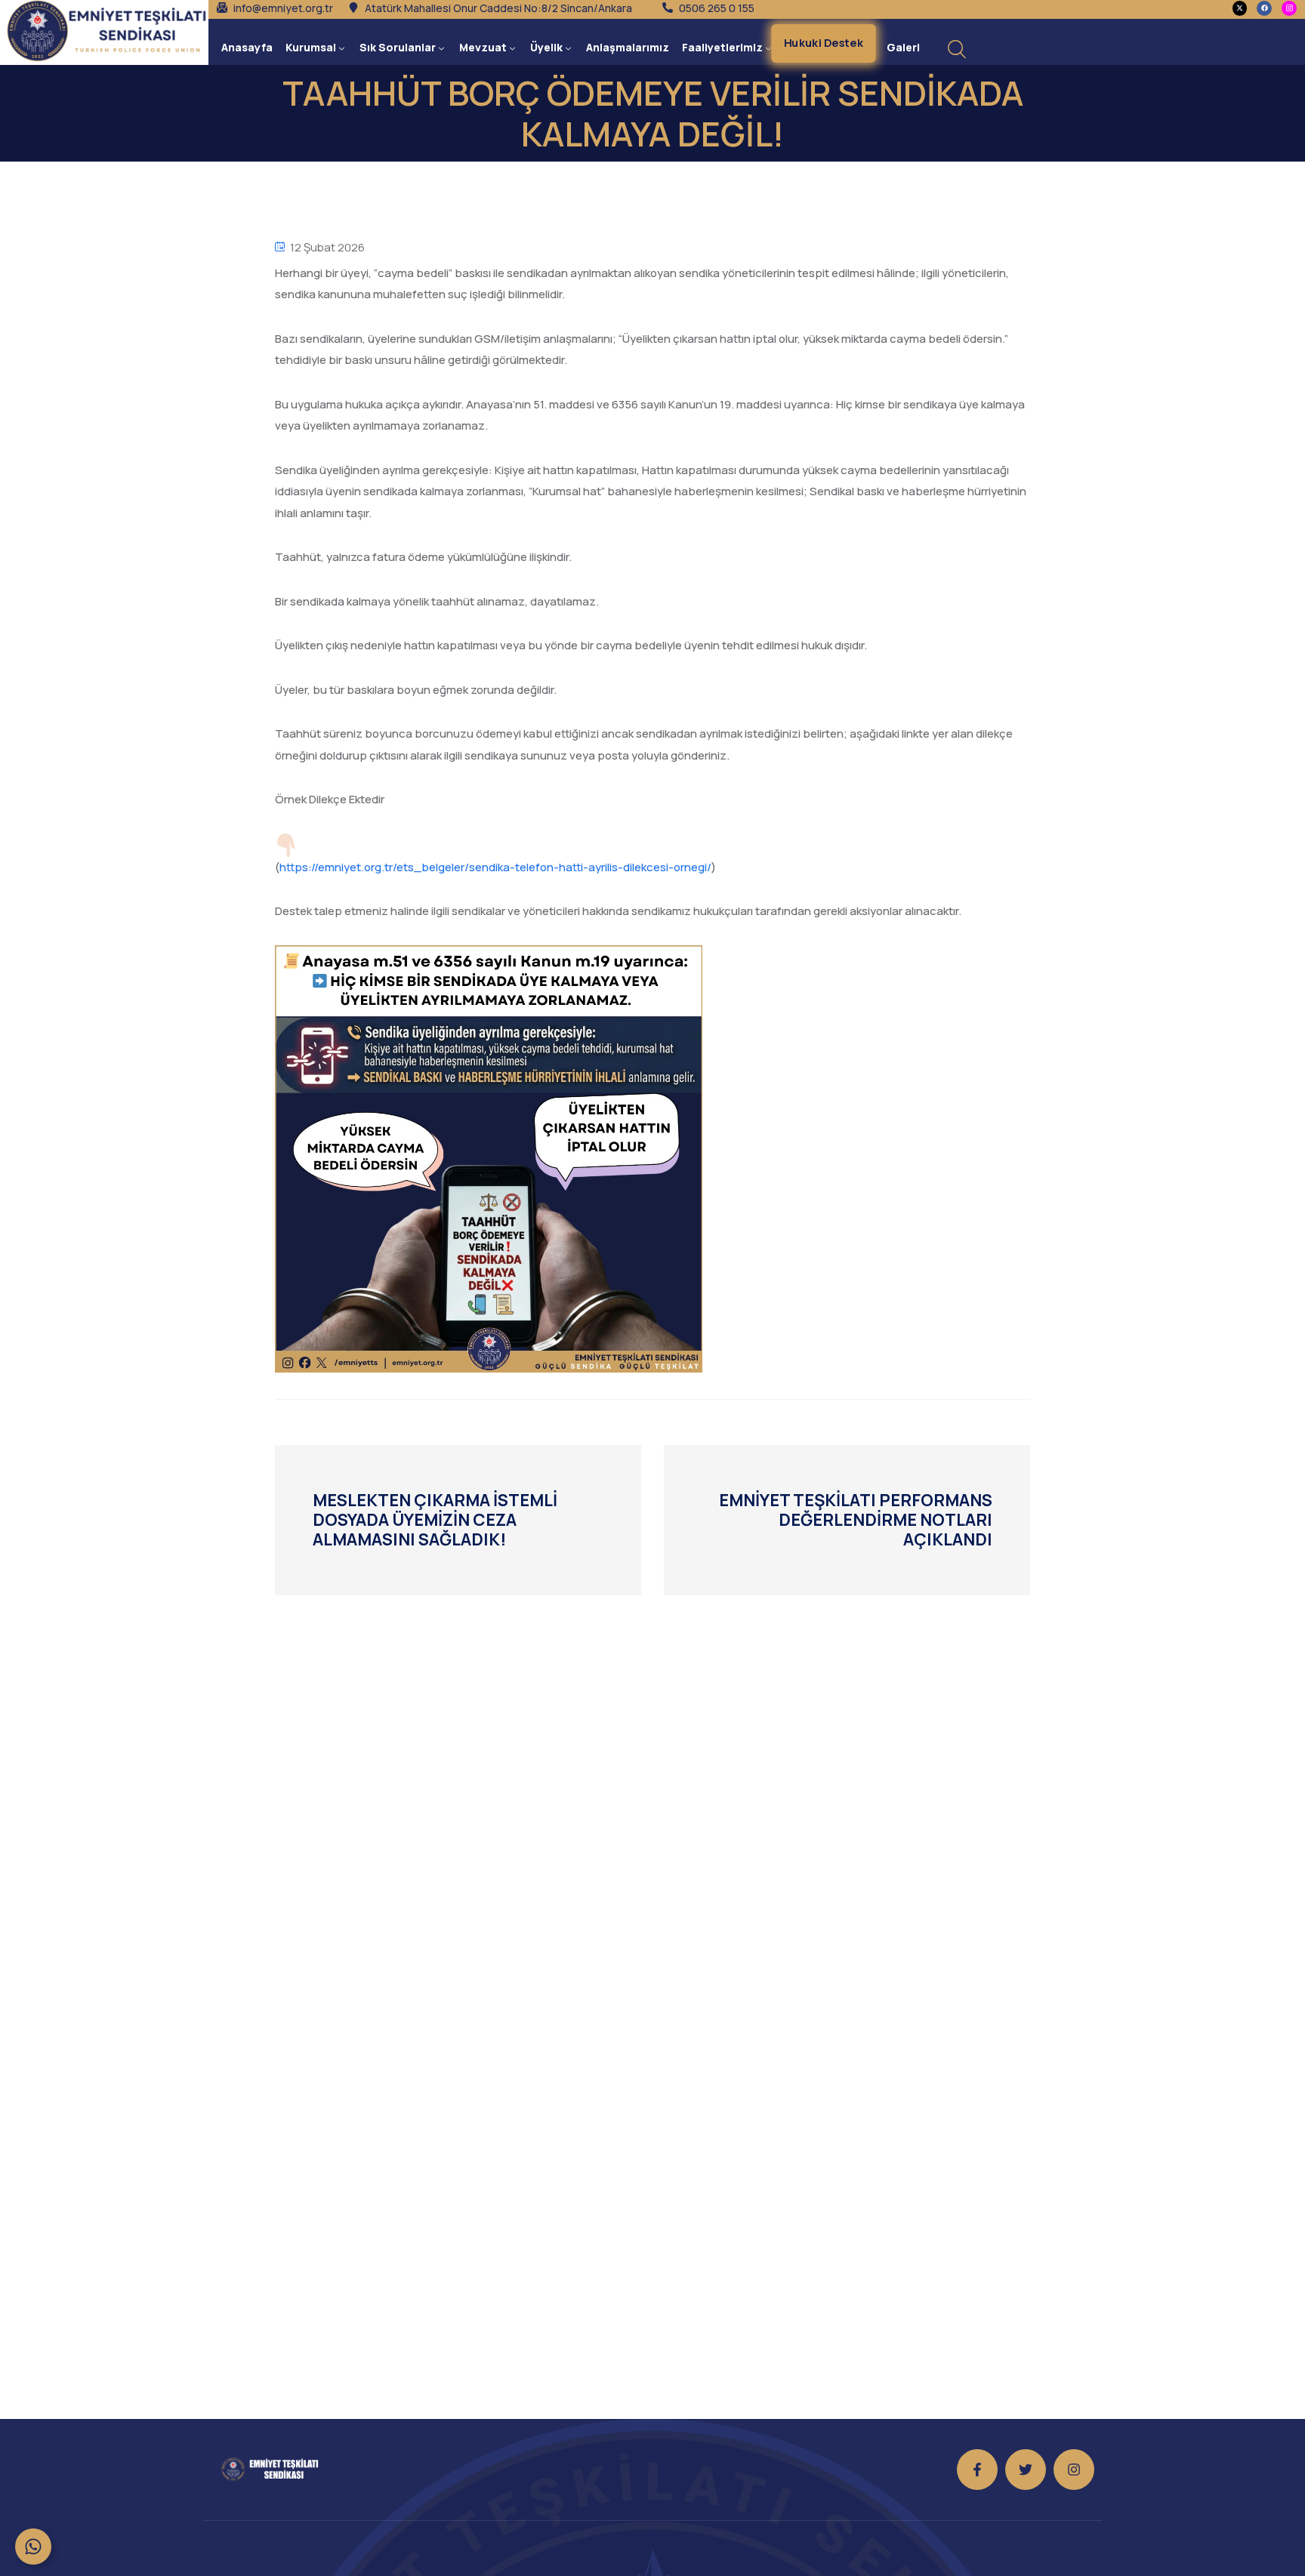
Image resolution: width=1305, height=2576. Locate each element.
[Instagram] (1074, 2470)
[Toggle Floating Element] (33, 2547)
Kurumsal (311, 47)
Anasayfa (247, 47)
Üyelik (546, 47)
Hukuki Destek (824, 43)
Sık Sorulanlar (398, 47)
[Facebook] (1264, 8)
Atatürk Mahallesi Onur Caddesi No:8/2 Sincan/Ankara (498, 8)
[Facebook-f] (977, 2470)
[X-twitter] (1240, 8)
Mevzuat (483, 47)
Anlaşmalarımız (628, 47)
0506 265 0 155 (717, 8)
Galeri (903, 47)
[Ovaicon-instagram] (1289, 8)
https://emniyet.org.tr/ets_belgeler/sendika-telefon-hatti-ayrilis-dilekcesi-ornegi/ (495, 867)
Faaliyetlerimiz (722, 47)
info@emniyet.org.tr (283, 8)
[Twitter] (1026, 2470)
